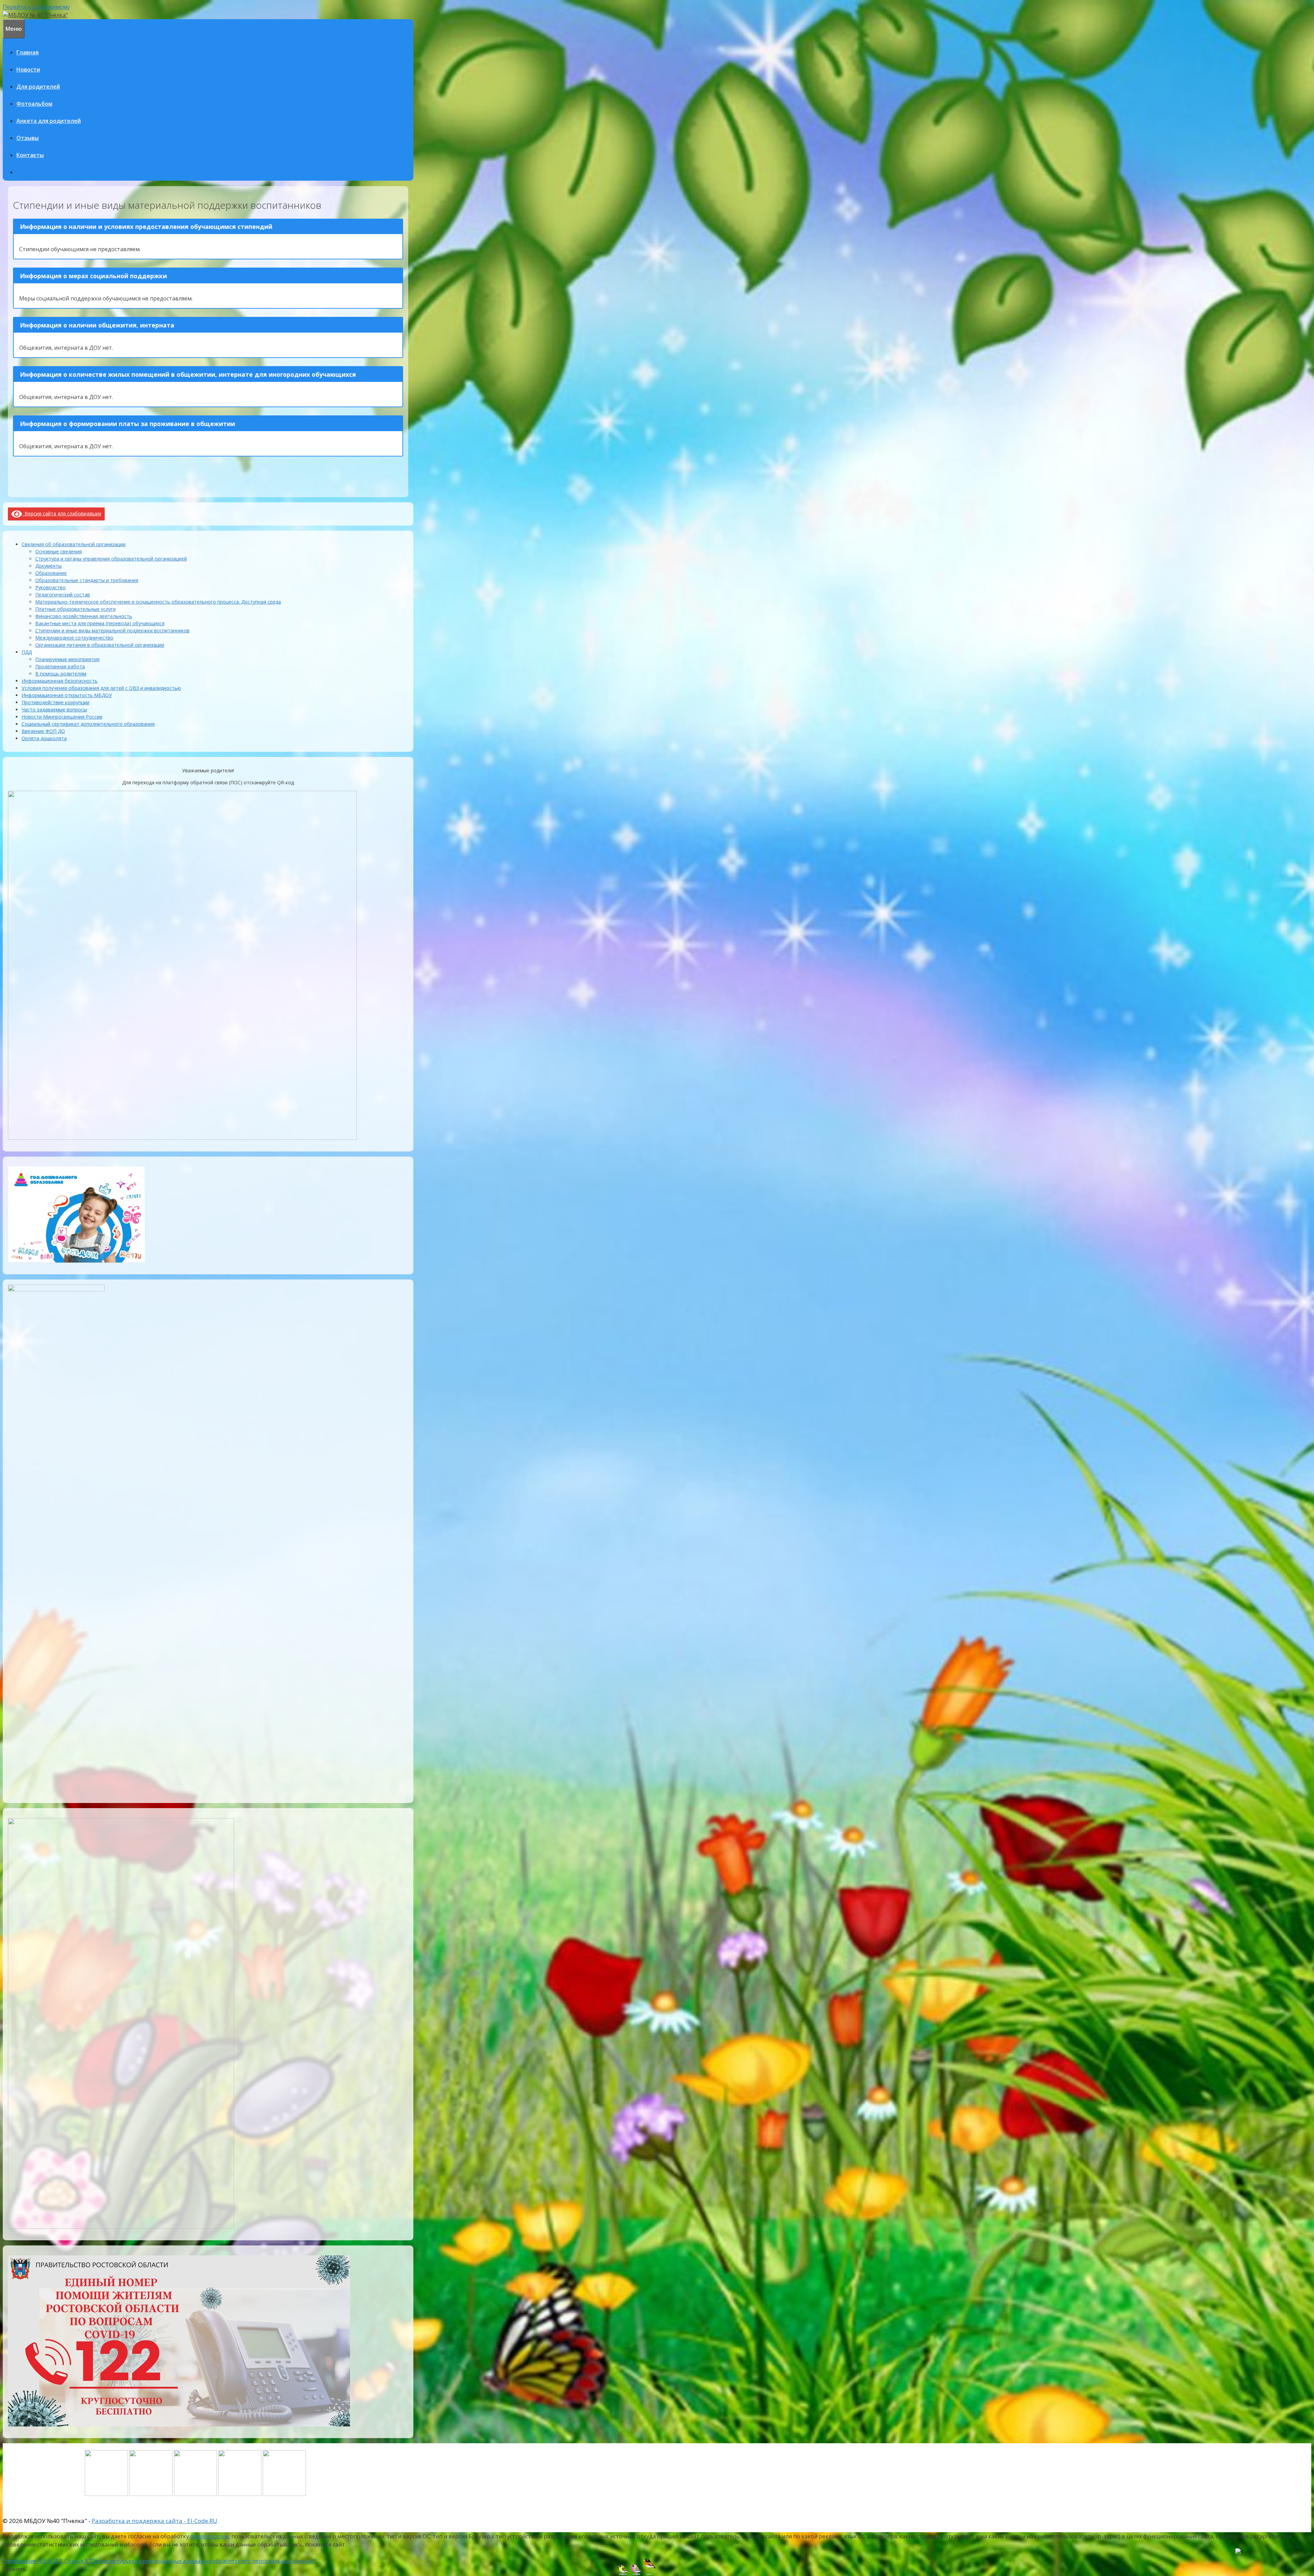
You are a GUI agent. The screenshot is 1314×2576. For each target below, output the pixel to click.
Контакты (30, 155)
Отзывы (28, 138)
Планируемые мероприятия (67, 659)
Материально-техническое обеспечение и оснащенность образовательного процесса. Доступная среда (158, 602)
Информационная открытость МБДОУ (67, 695)
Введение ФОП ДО (43, 731)
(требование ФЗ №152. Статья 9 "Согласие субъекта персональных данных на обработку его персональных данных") (160, 2561)
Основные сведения (59, 551)
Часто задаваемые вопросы (54, 710)
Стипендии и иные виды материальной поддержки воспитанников (112, 630)
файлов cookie (209, 2536)
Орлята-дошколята (44, 738)
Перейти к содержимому (36, 7)
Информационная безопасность (60, 681)
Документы (48, 566)
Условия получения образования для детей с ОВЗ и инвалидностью (101, 688)
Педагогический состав (63, 595)
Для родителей (38, 87)
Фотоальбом (34, 104)
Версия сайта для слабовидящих (62, 513)
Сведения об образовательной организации (74, 544)
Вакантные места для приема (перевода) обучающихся (100, 623)
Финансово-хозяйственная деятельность (84, 616)
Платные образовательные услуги (75, 609)
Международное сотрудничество (74, 638)
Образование (51, 573)
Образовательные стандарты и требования (87, 580)
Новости (28, 69)
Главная (28, 52)
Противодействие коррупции (55, 702)
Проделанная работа (60, 666)
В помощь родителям (61, 674)
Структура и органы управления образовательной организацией (111, 559)
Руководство (50, 587)
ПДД (27, 652)
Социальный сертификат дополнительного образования (88, 724)
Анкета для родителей (49, 121)
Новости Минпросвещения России (62, 717)
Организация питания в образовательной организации (100, 645)
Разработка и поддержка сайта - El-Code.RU (154, 2521)
